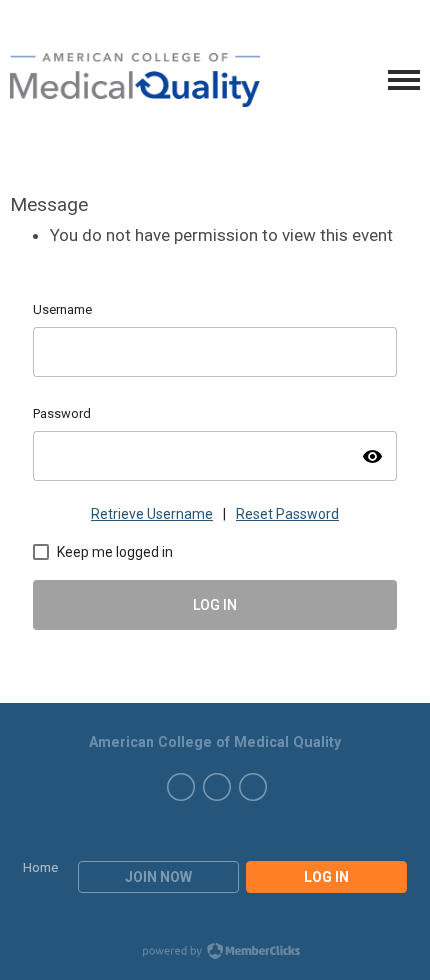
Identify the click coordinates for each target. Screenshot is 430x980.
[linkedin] (253, 787)
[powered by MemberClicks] (215, 953)
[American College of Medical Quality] (135, 80)
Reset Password (287, 514)
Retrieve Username (152, 514)
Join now (158, 877)
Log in (326, 877)
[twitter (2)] (217, 787)
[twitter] (181, 787)
